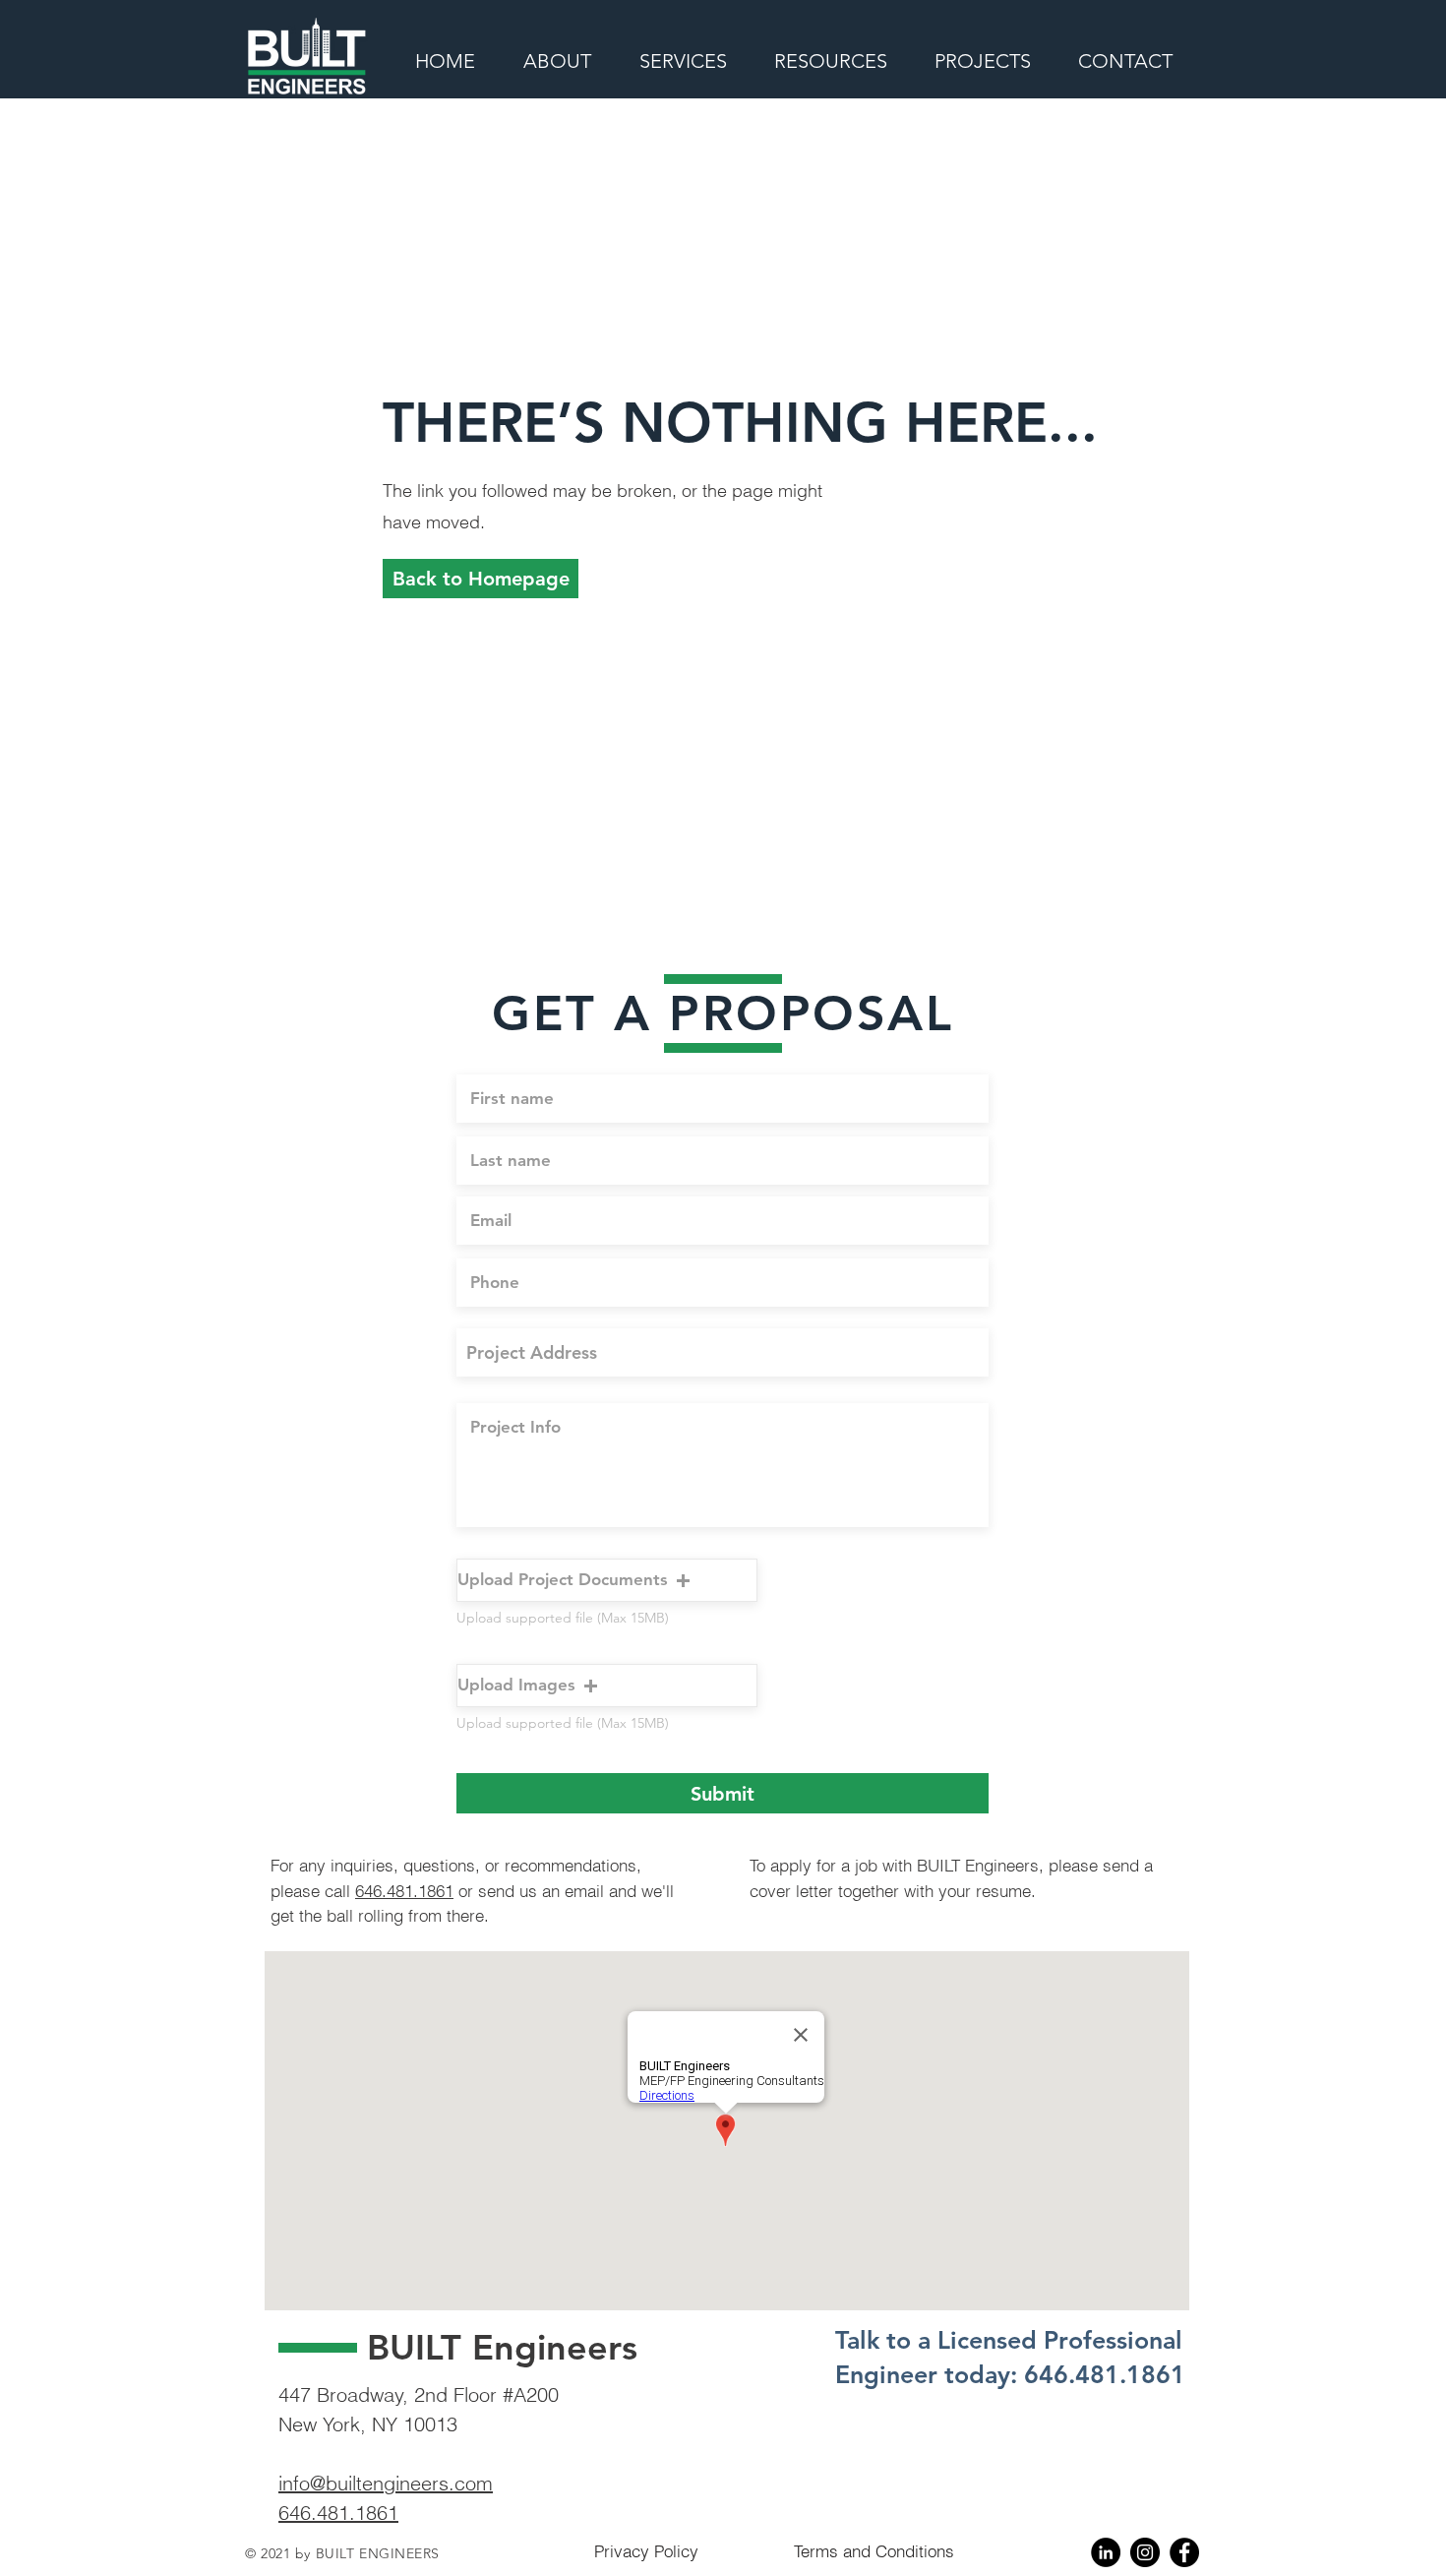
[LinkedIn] (1106, 2552)
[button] (481, 579)
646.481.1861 (404, 1891)
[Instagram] (1145, 2552)
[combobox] (723, 1352)
